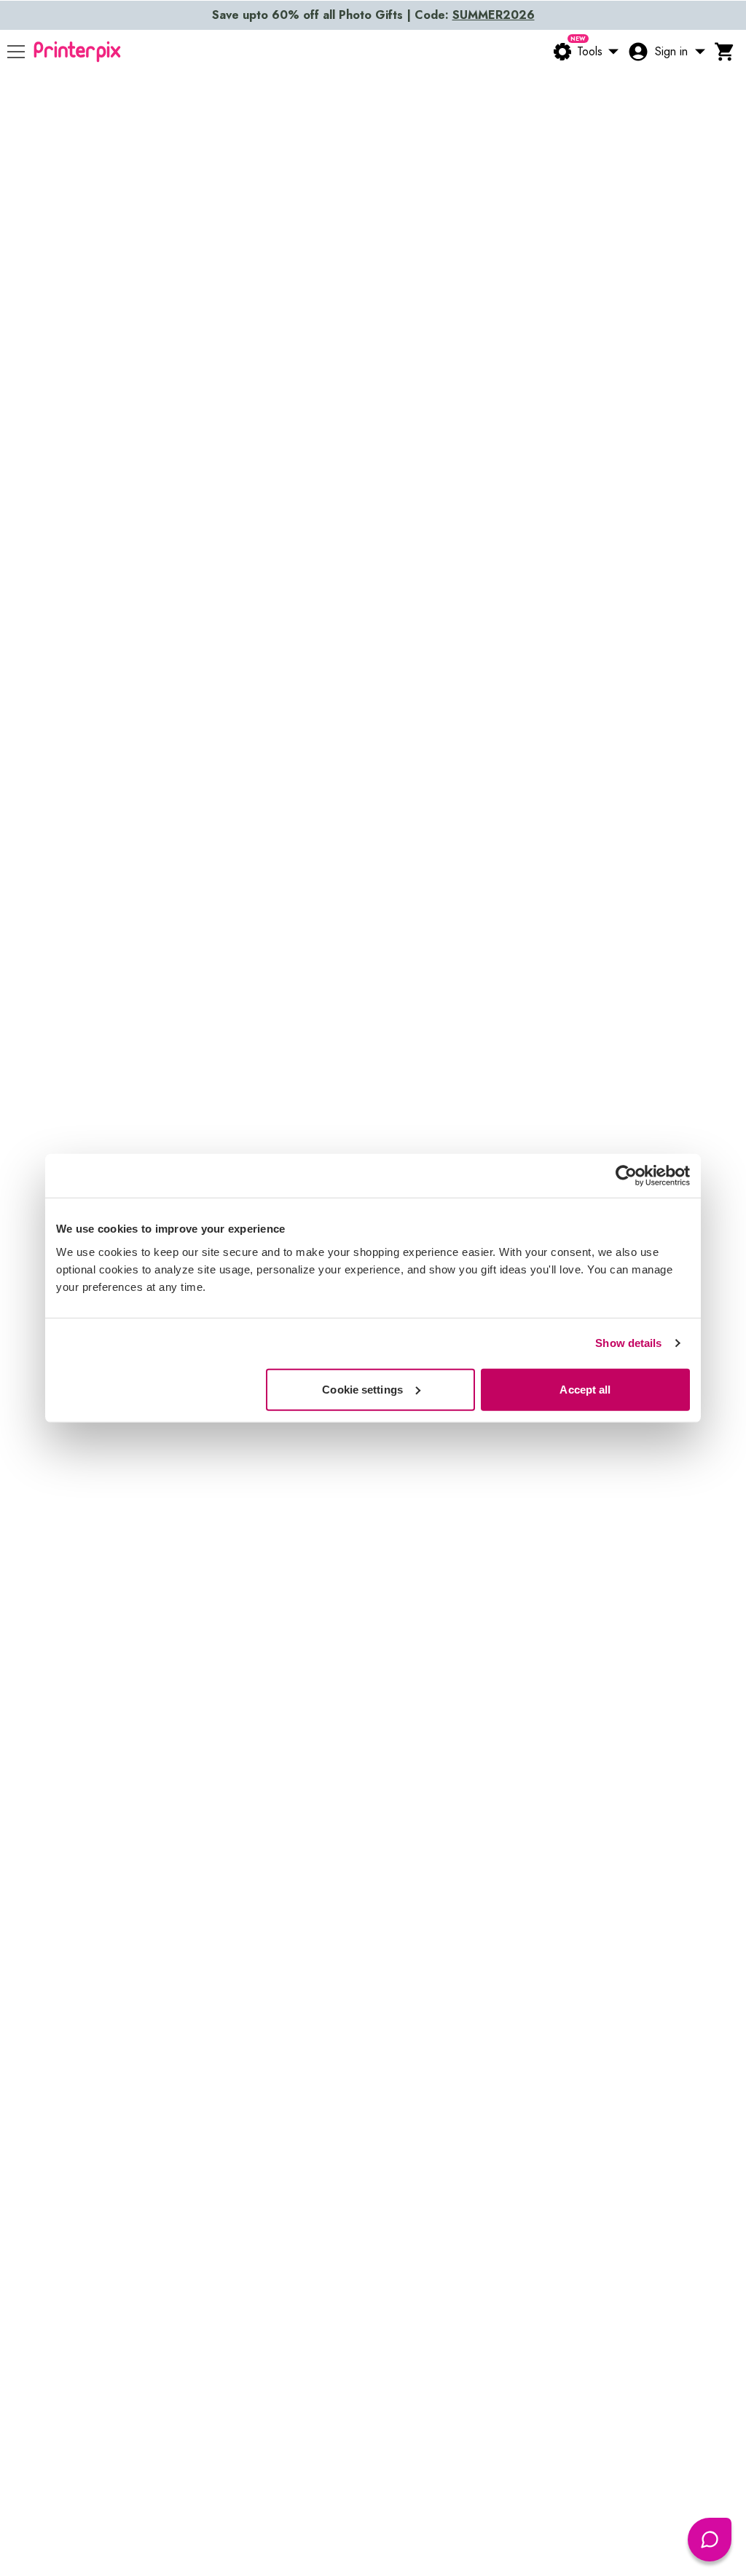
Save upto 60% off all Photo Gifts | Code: (373, 15)
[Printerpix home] (77, 52)
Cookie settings (362, 1389)
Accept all (585, 1389)
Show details (628, 1343)
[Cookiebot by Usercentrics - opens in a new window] (626, 1176)
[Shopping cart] (725, 52)
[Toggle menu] (16, 52)
